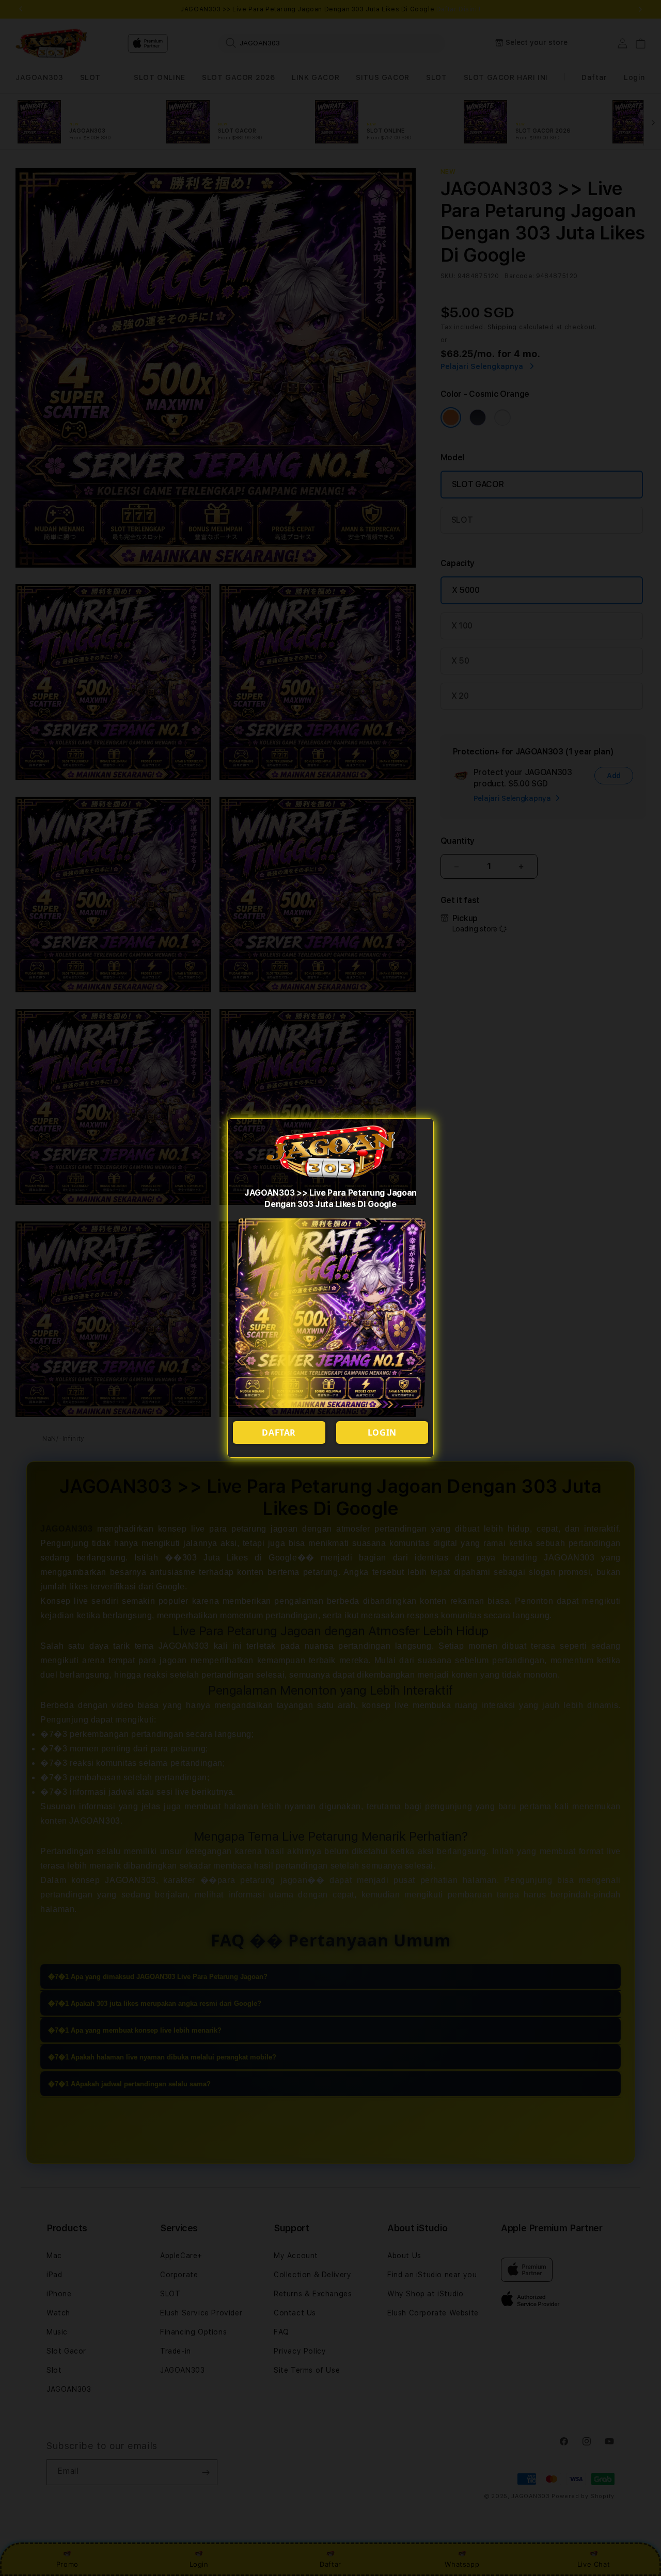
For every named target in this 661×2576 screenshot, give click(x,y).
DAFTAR (279, 1432)
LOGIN (382, 1432)
